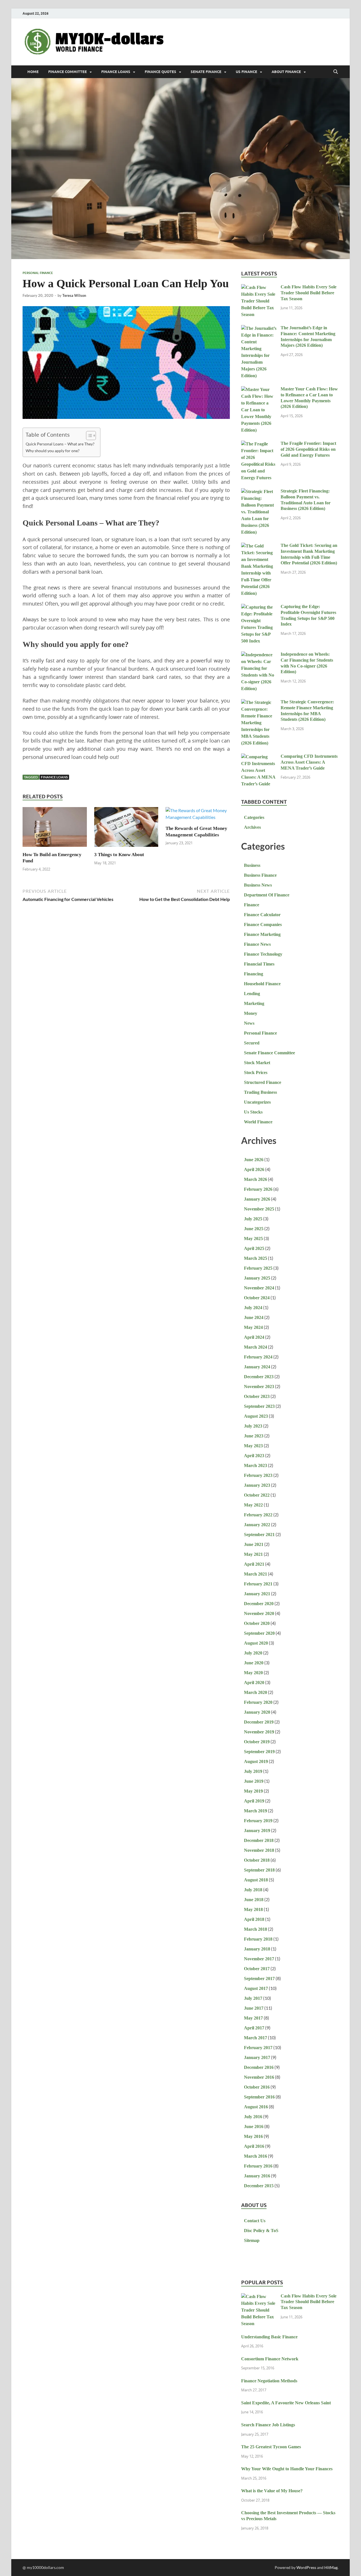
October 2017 (257, 1969)
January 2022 (257, 1525)
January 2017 (257, 2057)
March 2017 (256, 2038)
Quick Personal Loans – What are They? (60, 444)
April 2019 (254, 1801)
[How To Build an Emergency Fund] (55, 829)
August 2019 (256, 1761)
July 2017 (253, 1998)
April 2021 (254, 1564)
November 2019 (259, 1732)
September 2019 (259, 1752)
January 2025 (257, 1278)
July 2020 (253, 1653)
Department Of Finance (267, 895)
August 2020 (256, 1643)
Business (252, 865)
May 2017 (253, 2018)
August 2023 (256, 1416)
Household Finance (262, 984)
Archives (252, 827)
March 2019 (256, 1811)
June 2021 (254, 1544)
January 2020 (257, 1712)
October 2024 (257, 1298)
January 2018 (257, 1949)
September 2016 (259, 2097)
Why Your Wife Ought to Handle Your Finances (287, 2469)
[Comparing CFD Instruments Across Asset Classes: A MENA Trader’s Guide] (259, 757)
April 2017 (254, 2028)
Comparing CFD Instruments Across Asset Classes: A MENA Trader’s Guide (309, 762)
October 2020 (257, 1623)
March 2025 (256, 1258)
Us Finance (246, 72)
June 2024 (254, 1317)
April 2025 (254, 1248)
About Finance (286, 72)
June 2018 (254, 1900)
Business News (258, 885)
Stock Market (257, 1063)
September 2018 (259, 1870)
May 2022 (253, 1505)
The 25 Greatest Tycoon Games (271, 2447)
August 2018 (256, 1880)
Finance (252, 905)
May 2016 (253, 2136)
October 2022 (257, 1495)
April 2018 (254, 1919)
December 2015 (259, 2186)
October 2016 (257, 2087)
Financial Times (259, 964)
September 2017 (259, 1979)
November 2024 (259, 1288)
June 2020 (254, 1663)
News (249, 1023)
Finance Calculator (262, 915)
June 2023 (254, 1436)
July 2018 (253, 1890)
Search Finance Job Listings (268, 2425)
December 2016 (259, 2067)
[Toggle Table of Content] (88, 436)
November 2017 (259, 1959)
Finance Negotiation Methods (269, 2381)
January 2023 (257, 1485)
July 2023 (253, 1426)
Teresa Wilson (74, 295)
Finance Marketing (262, 934)
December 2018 (259, 1840)
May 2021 (253, 1554)
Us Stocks (253, 1112)
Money (251, 1013)
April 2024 (254, 1337)
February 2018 (258, 1939)
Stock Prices (256, 1072)
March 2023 (256, 1465)
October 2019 (257, 1742)
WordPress (306, 2567)
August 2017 (256, 1988)
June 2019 (254, 1781)
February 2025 (258, 1268)
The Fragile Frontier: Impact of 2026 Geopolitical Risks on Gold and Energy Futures (308, 449)
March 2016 (256, 2156)
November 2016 (259, 2077)
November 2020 (259, 1613)
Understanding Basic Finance (269, 2337)
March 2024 (256, 1347)
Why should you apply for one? (53, 451)
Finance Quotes (160, 72)
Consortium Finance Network (270, 2359)
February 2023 (258, 1475)
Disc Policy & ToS (261, 2231)
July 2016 (253, 2117)
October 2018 (257, 1860)
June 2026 (254, 1160)
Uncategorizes (257, 1102)
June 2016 (254, 2127)
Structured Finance (263, 1082)
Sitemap (252, 2240)
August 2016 (256, 2107)
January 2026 (257, 1199)
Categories (254, 817)
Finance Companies (263, 924)
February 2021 (258, 1584)
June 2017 (254, 2008)
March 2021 (256, 1574)
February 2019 (258, 1821)
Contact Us (255, 2221)
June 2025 (254, 1229)
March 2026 (256, 1179)
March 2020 (256, 1692)
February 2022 (258, 1515)
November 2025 (259, 1209)
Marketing (254, 1003)
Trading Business (260, 1092)
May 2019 (253, 1791)
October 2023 (257, 1396)
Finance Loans (116, 72)
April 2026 (254, 1169)
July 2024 (253, 1308)
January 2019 (257, 1831)
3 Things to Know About (119, 855)
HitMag (331, 2567)
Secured (252, 1043)
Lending (252, 994)
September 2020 (259, 1633)
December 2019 (259, 1722)
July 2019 (253, 1771)
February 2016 (258, 2166)
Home (33, 72)
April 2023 (254, 1456)
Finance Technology (263, 954)
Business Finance (260, 875)
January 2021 (257, 1594)
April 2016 (254, 2146)
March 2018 (256, 1929)
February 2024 (258, 1357)
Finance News (257, 944)
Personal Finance (38, 273)
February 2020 (258, 1702)
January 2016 (257, 2176)
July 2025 (253, 1219)
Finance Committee (68, 72)
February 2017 (258, 2048)
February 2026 (258, 1189)
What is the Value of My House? (272, 2491)
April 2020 (254, 1683)
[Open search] (336, 72)
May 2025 (253, 1239)
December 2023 (259, 1377)
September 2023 (259, 1406)
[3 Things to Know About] (126, 829)
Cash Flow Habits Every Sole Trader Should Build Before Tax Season (309, 293)
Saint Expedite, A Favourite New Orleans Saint (286, 2403)
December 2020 (259, 1604)
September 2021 (259, 1535)
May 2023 (253, 1446)
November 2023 (259, 1387)
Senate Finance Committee (269, 1053)
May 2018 (253, 1909)
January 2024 (257, 1367)
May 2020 (253, 1673)
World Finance (258, 1122)
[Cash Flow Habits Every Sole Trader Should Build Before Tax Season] (259, 288)
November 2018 (259, 1850)
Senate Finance (206, 72)
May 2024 (253, 1327)
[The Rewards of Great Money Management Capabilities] (198, 816)
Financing (254, 974)
